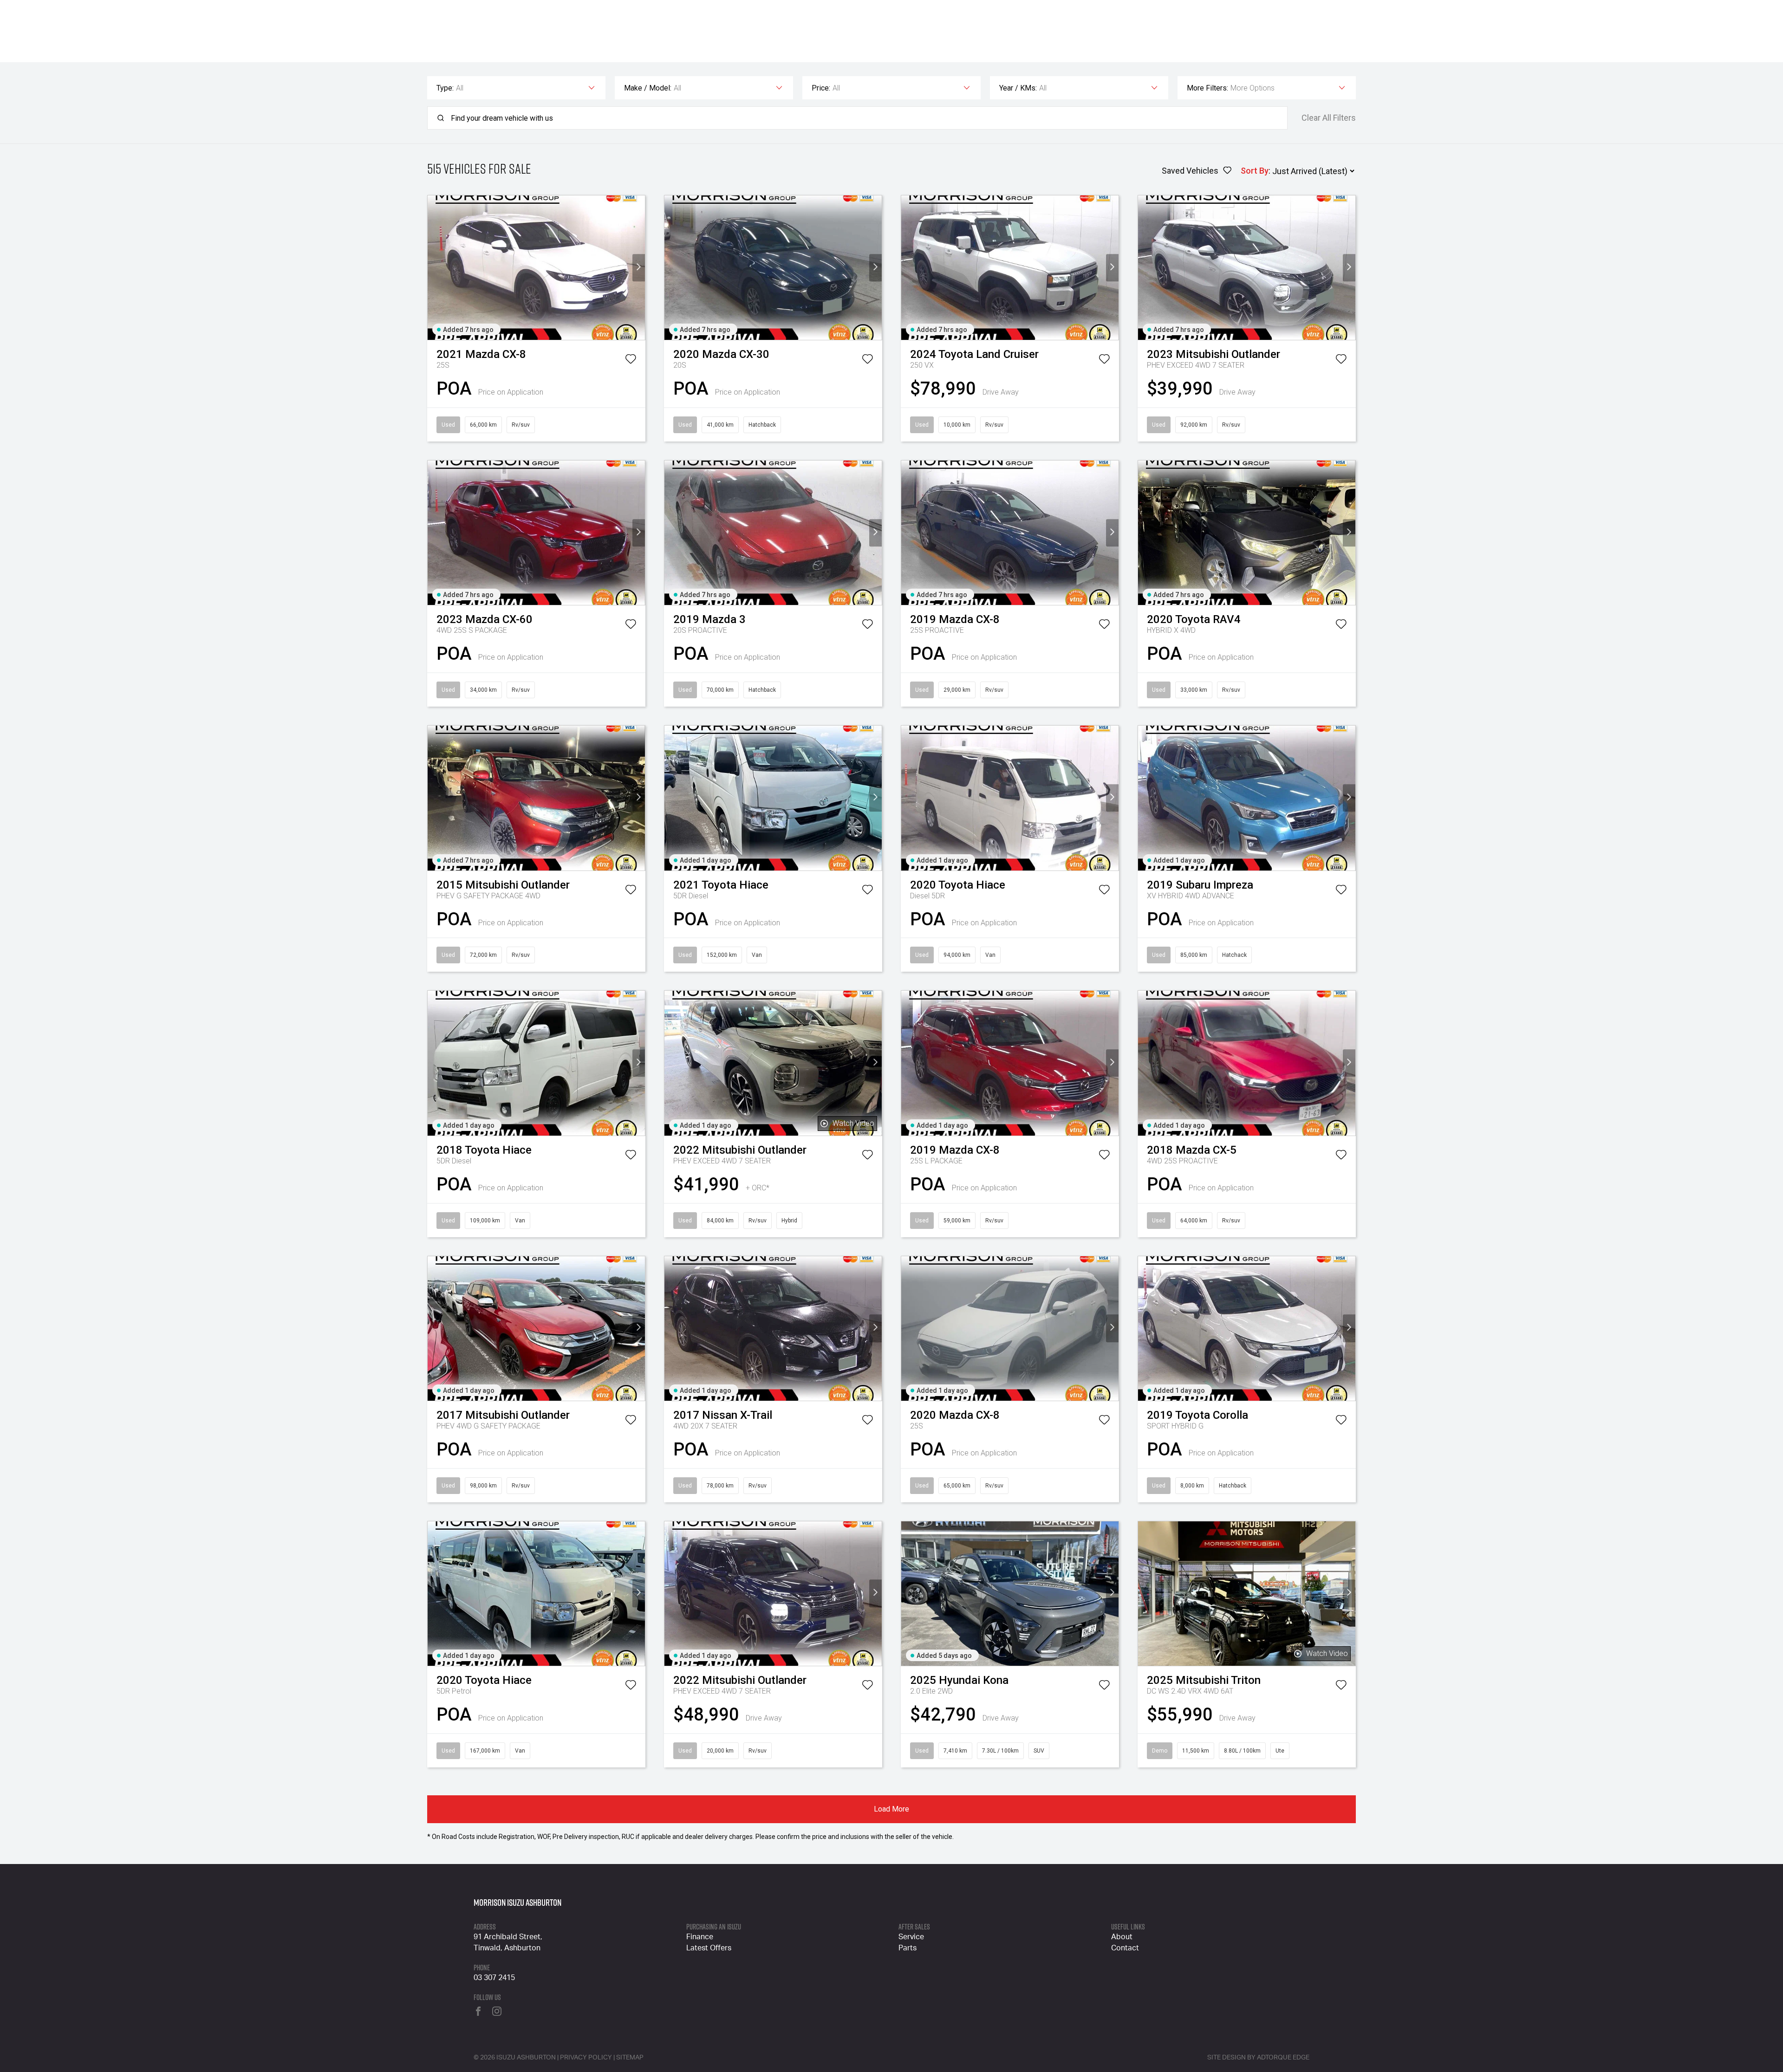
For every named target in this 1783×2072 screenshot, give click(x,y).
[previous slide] (434, 268)
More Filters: (1207, 88)
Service (911, 1937)
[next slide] (639, 268)
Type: (445, 88)
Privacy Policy (586, 2058)
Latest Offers (709, 1948)
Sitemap (630, 2058)
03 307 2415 (494, 1978)
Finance (700, 1937)
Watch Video (853, 1123)
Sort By (1255, 171)
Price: (821, 88)
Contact (1125, 1948)
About (1122, 1937)
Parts (908, 1948)
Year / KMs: (1018, 88)
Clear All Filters (1329, 118)
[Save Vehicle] (631, 361)
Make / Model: (648, 88)
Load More (891, 1809)
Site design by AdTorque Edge (1258, 2058)
